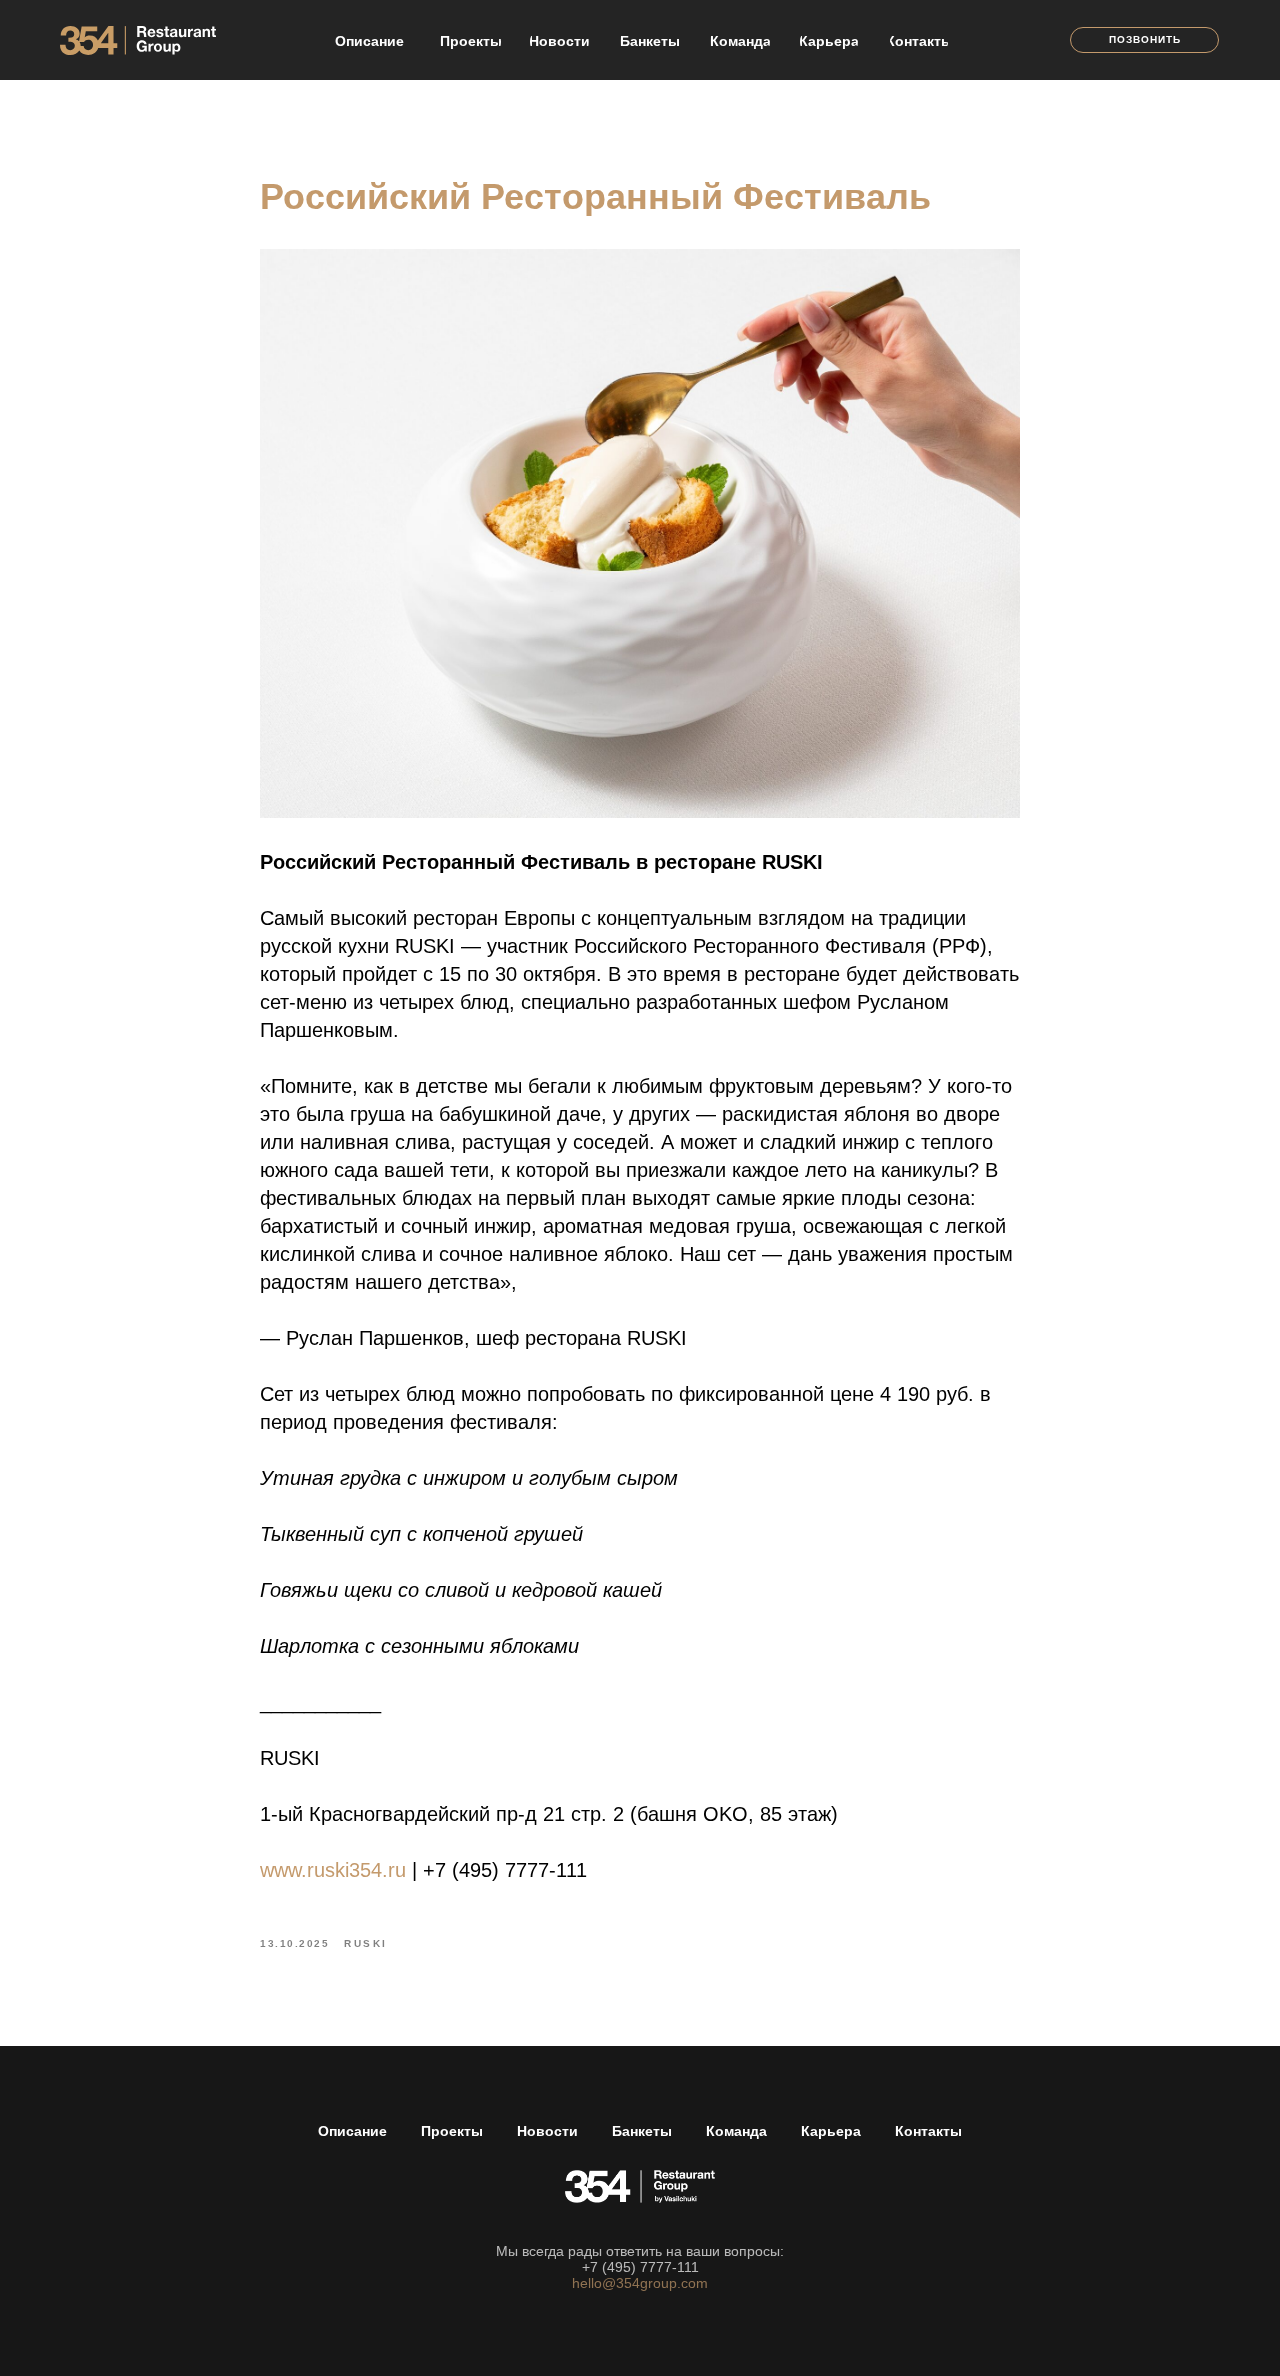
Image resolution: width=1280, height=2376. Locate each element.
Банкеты (642, 2131)
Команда (736, 2131)
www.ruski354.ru (333, 1870)
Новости (547, 2131)
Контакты (928, 2131)
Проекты (452, 2131)
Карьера (831, 2131)
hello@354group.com (640, 2283)
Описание (352, 2131)
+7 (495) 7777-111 (640, 2267)
